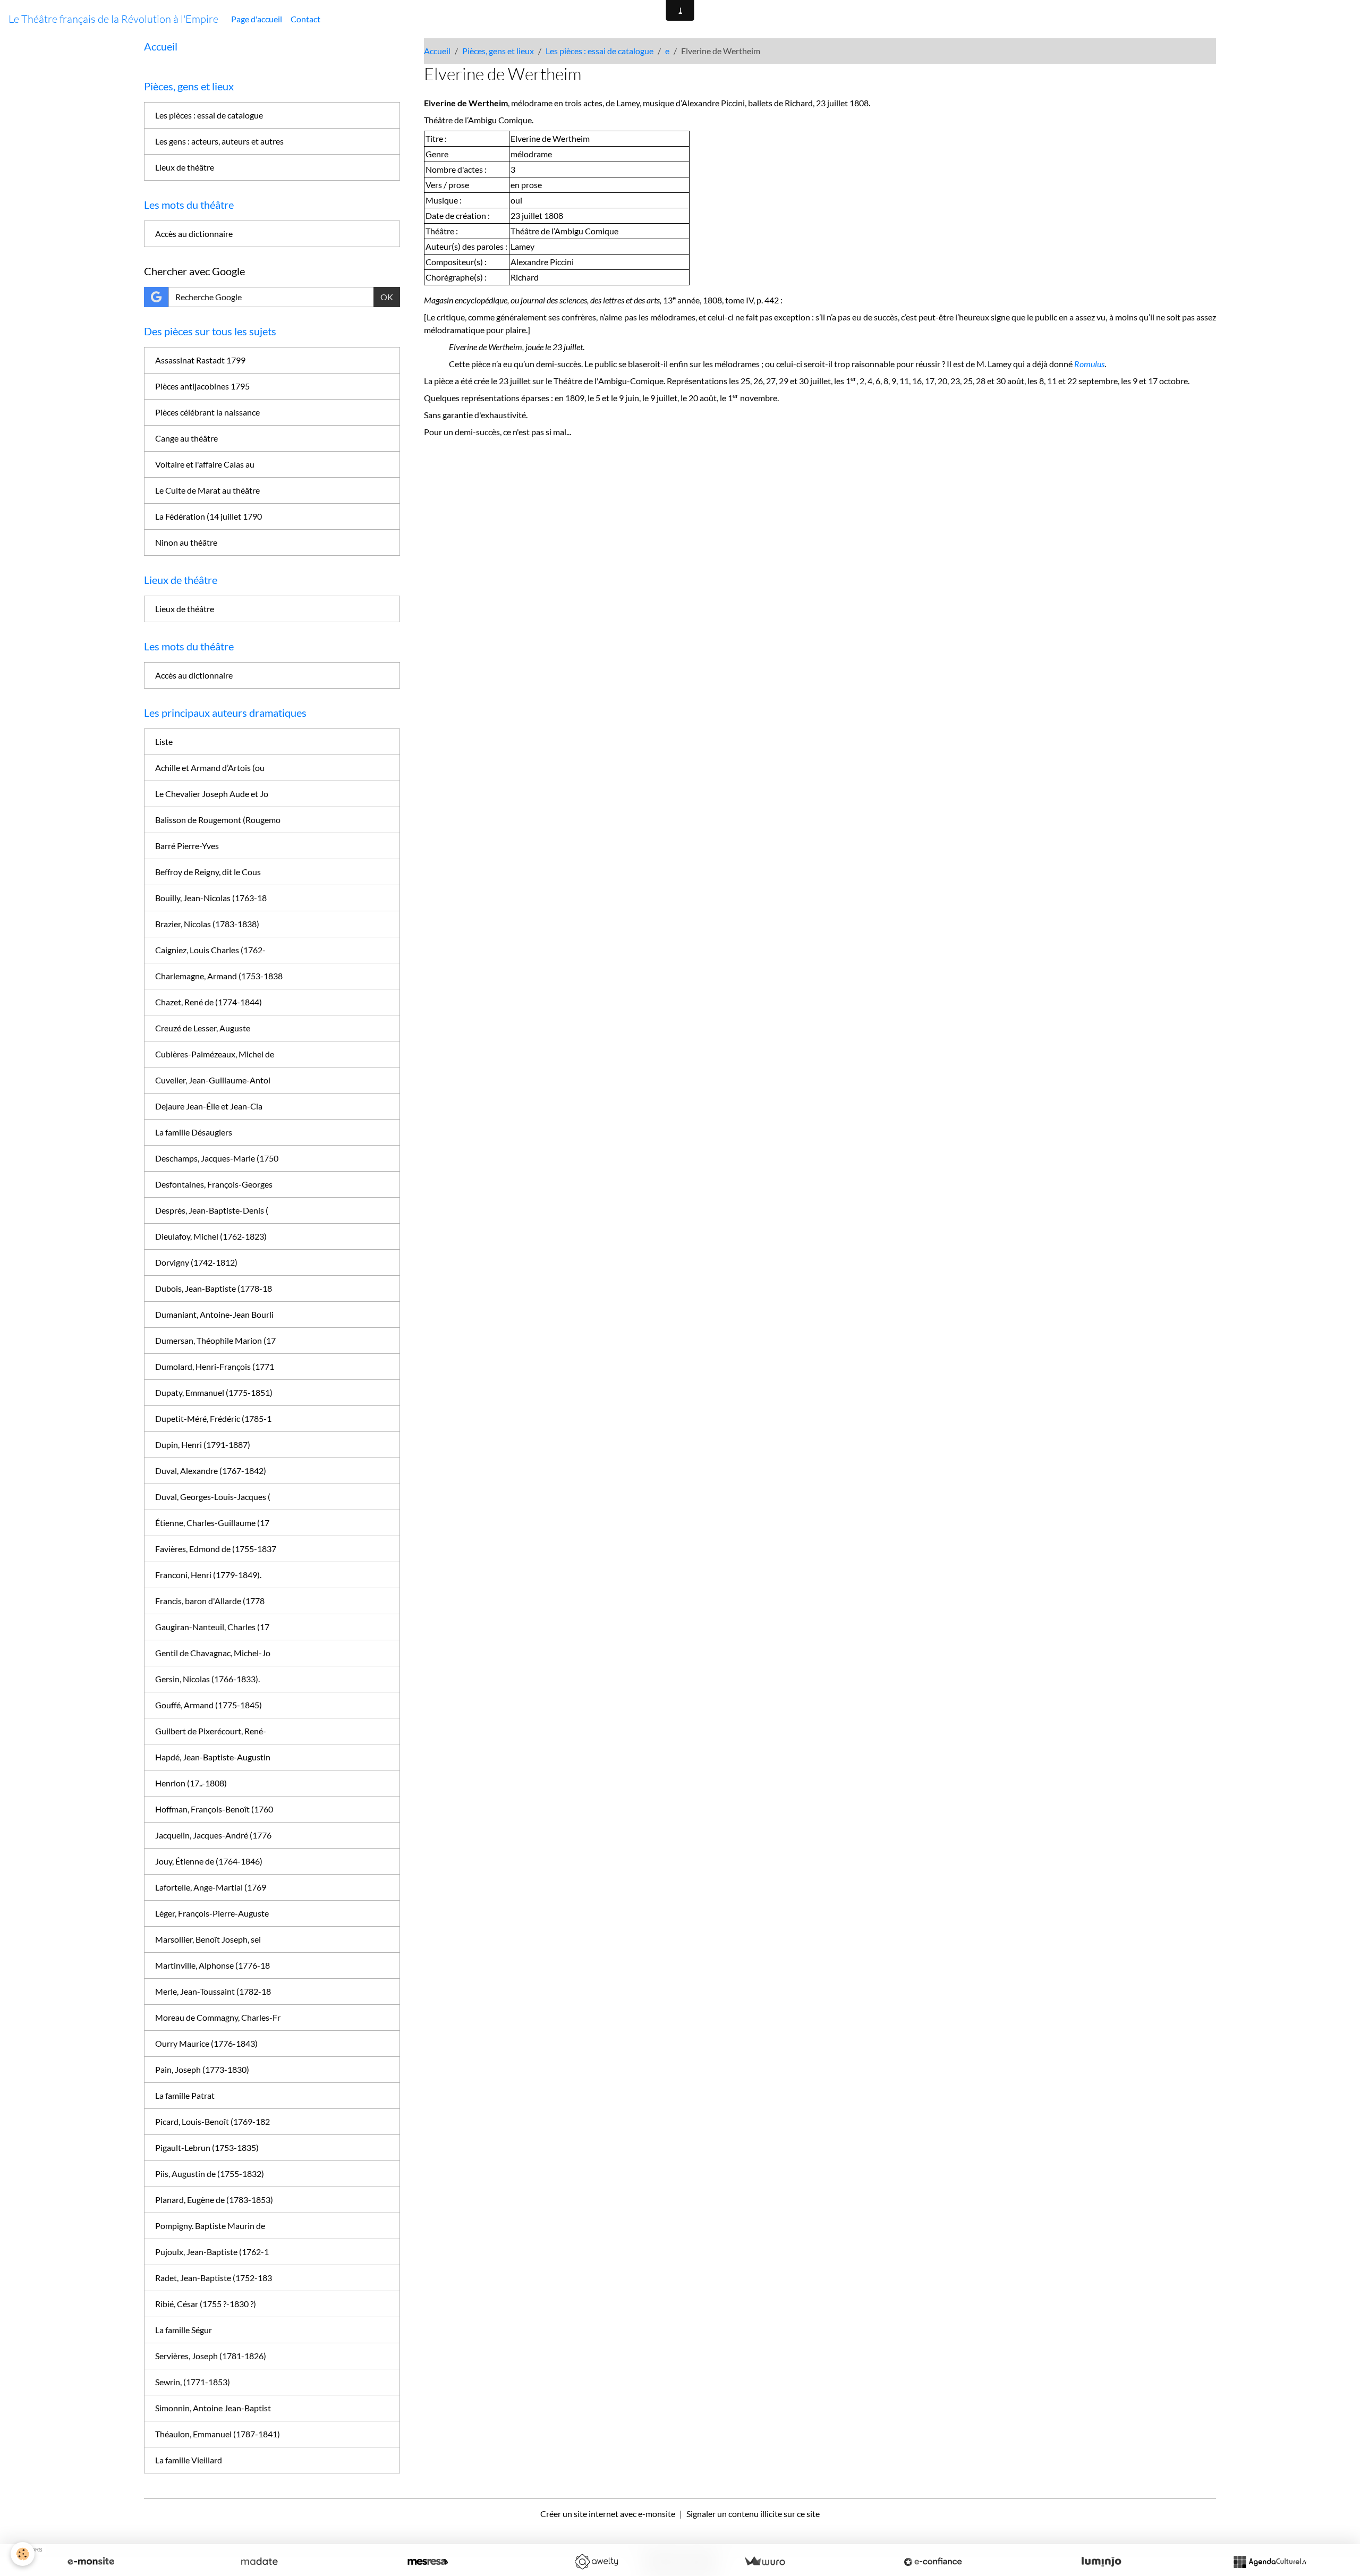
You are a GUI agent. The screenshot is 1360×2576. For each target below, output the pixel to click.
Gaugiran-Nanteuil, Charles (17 (212, 1627)
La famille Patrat (185, 2095)
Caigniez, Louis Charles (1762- (210, 950)
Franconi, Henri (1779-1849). (208, 1575)
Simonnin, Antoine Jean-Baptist (213, 2408)
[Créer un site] (91, 2562)
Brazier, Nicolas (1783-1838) (207, 924)
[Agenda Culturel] (1270, 2562)
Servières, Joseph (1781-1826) (211, 2356)
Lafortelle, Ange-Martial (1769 (211, 1887)
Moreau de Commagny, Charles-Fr (218, 2017)
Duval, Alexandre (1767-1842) (211, 1471)
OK (387, 297)
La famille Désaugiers (194, 1132)
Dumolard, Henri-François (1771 (215, 1366)
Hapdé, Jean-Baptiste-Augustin (213, 1757)
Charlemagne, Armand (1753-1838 (219, 976)
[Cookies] (23, 2554)
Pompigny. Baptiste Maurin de (210, 2226)
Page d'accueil (257, 19)
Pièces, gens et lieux (498, 51)
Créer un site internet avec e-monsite (608, 2514)
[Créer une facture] (764, 2562)
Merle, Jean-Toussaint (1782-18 (213, 1991)
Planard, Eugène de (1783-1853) (214, 2200)
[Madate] (259, 2562)
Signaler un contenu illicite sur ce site (753, 2514)
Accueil (437, 51)
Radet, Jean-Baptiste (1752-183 (214, 2278)
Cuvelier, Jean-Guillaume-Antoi (213, 1080)
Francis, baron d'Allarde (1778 (210, 1601)
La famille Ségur (184, 2330)
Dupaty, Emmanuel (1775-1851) (214, 1392)
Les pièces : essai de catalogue (600, 51)
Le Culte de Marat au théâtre (207, 490)
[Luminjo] (1101, 2562)
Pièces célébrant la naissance (207, 412)
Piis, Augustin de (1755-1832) (210, 2173)
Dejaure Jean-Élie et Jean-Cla (209, 1106)
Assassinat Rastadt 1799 (200, 360)
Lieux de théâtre (185, 167)
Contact (305, 19)
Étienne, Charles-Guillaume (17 (212, 1523)
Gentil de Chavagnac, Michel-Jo (213, 1653)
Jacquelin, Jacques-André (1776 (213, 1835)
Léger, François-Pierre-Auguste (212, 1913)
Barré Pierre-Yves (187, 846)
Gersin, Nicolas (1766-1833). (207, 1679)
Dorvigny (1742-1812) (196, 1262)
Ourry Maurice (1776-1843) (206, 2043)
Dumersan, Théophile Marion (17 (215, 1340)
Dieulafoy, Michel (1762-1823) (211, 1236)
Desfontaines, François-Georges (214, 1184)
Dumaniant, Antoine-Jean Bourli (214, 1314)
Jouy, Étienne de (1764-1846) (209, 1861)
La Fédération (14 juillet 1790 (209, 516)
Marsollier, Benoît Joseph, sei (208, 1939)
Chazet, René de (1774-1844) (209, 1002)
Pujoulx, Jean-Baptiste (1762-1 (212, 2252)
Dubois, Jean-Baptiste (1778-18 (214, 1288)
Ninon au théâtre (186, 542)
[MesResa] (428, 2562)
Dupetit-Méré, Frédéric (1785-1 (213, 1418)
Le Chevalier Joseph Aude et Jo (212, 794)
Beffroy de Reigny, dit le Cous (208, 872)
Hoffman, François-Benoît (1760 (214, 1809)
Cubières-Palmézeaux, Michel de (215, 1054)
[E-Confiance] (933, 2562)
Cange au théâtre (186, 438)
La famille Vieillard (189, 2460)
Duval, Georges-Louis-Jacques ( (213, 1497)
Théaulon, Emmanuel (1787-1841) (218, 2434)
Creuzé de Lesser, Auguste (203, 1028)
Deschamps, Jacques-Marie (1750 (217, 1158)
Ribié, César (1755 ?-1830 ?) (206, 2304)
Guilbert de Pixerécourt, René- (211, 1731)
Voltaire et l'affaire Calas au (205, 464)
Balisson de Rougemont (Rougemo (218, 820)
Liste (164, 742)
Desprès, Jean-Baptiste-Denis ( (212, 1210)
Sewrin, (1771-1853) (193, 2382)
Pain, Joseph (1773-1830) (202, 2069)
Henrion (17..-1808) (191, 1783)
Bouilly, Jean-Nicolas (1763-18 (211, 898)
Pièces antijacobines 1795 (202, 386)
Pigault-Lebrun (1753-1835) (207, 2147)
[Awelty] (596, 2562)
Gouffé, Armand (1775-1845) (209, 1705)
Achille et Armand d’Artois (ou (210, 768)
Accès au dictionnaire (194, 234)
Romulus (1089, 364)
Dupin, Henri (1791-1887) (203, 1444)
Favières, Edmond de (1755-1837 (216, 1549)
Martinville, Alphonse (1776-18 (212, 1965)
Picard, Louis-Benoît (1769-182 (212, 2121)
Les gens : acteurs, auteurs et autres (219, 141)
